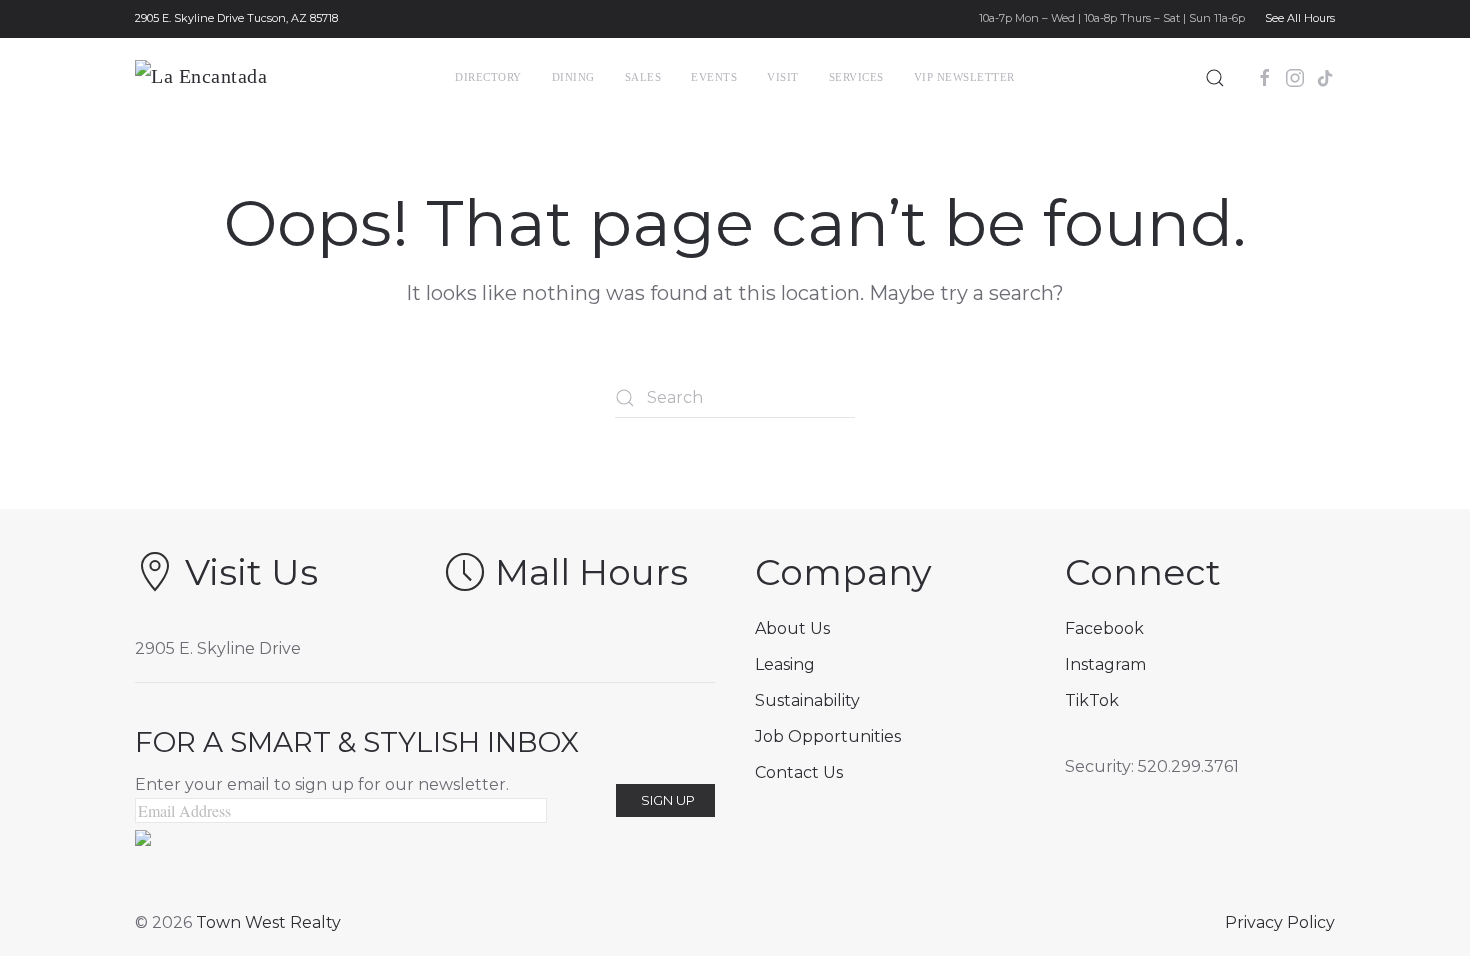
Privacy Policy (1280, 922)
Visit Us (251, 572)
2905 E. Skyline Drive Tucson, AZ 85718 (236, 18)
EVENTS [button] (714, 77)
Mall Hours (591, 572)
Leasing (785, 664)
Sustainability (807, 700)
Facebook (1104, 628)
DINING (573, 77)
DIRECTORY (488, 77)
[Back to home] (237, 78)
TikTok (1092, 700)
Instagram (1105, 664)
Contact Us (799, 772)
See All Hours (1300, 18)
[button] (1215, 78)
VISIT (783, 77)
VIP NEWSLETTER (964, 77)
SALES (643, 77)
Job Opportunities (828, 736)
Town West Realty (268, 922)
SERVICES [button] (856, 77)
